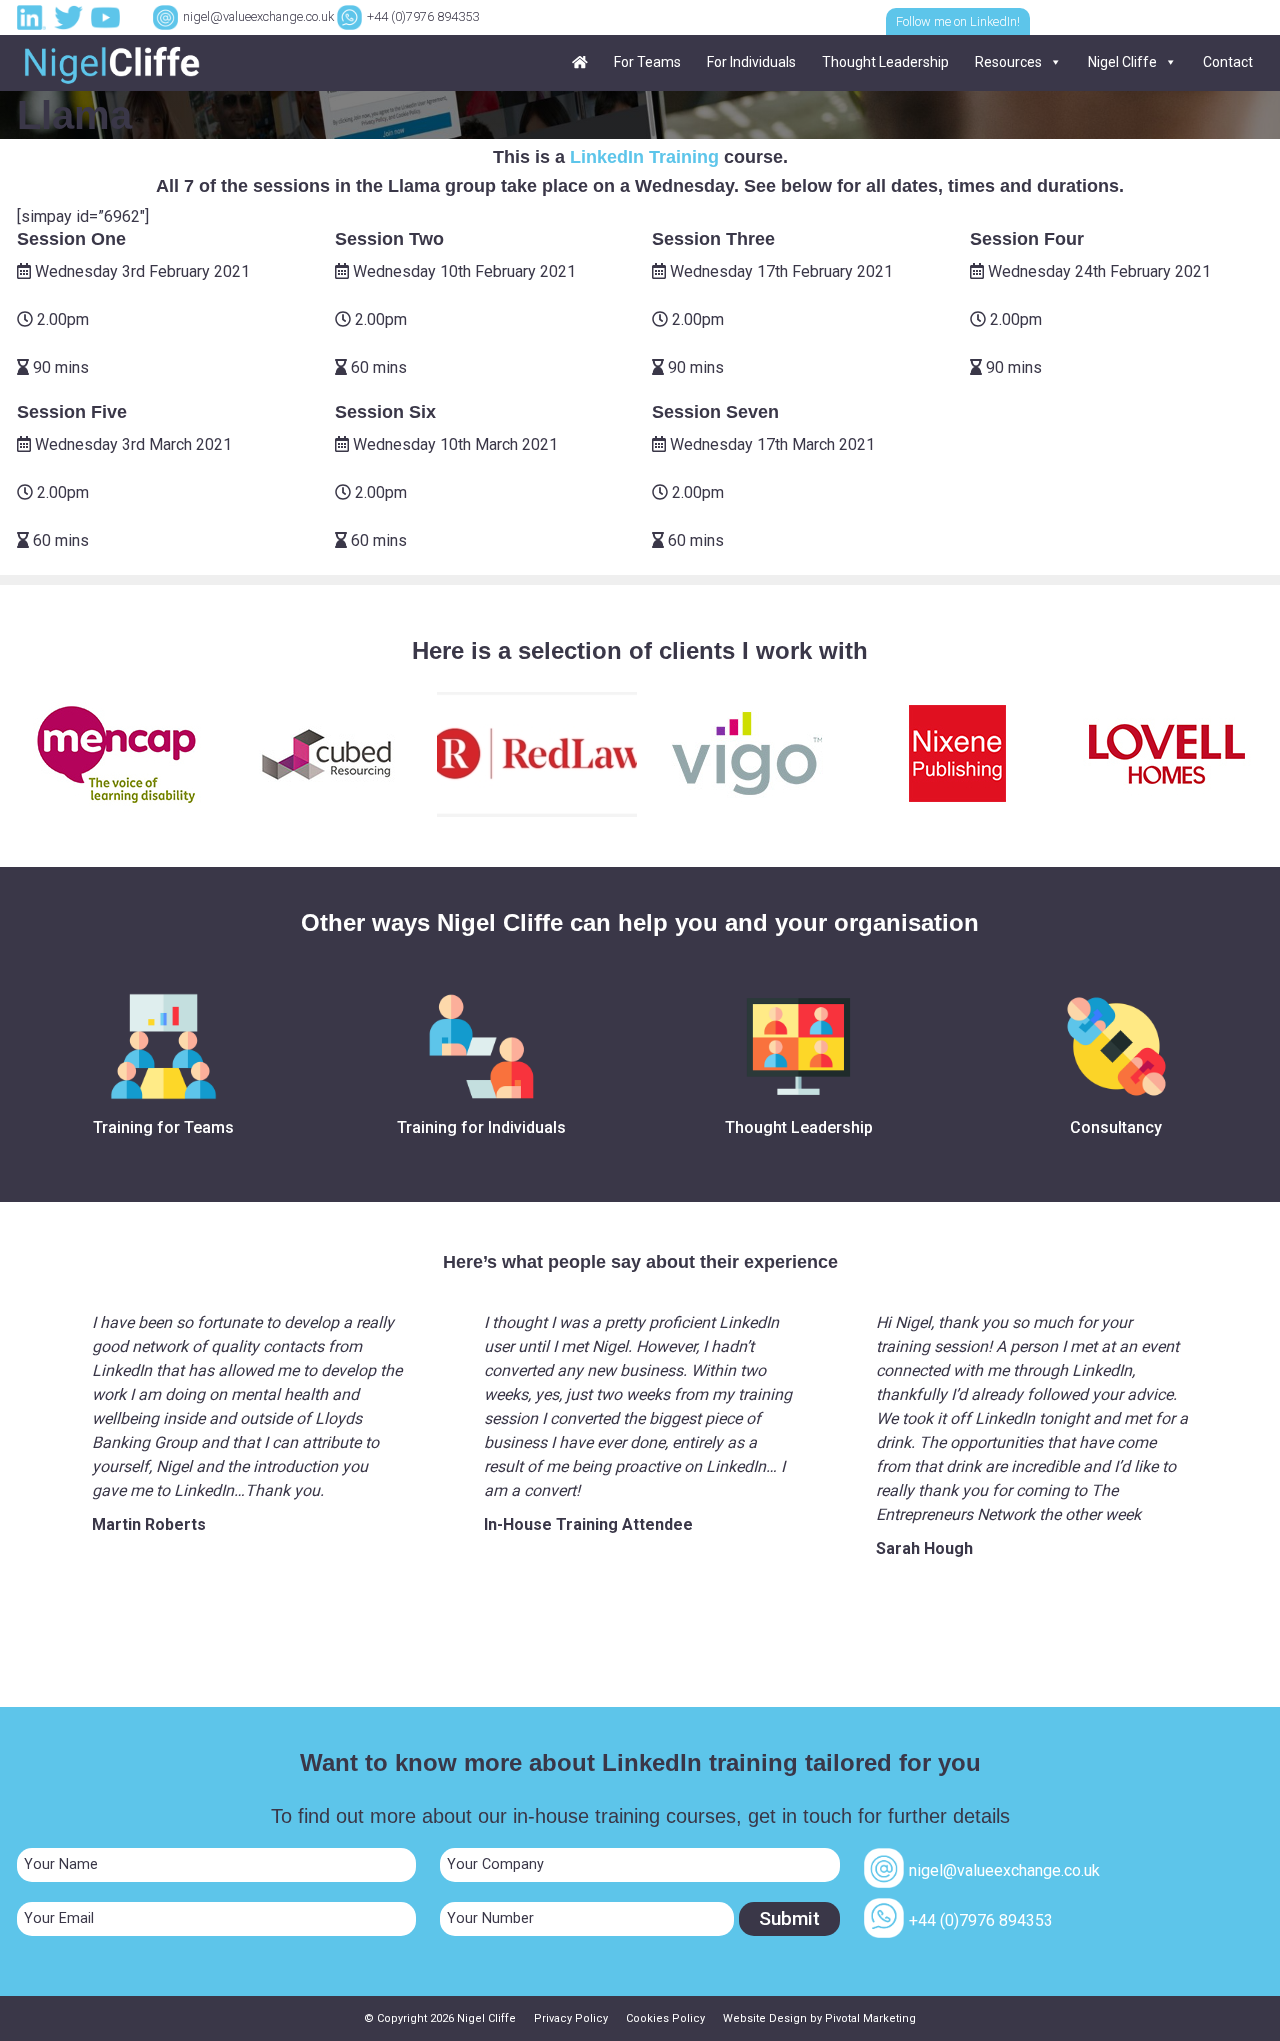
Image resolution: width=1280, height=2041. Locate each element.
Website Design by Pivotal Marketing (819, 2018)
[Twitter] (71, 16)
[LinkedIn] (34, 16)
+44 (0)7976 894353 (423, 16)
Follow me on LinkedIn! (958, 21)
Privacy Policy (571, 2018)
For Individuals (751, 62)
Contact (1228, 62)
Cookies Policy (665, 2018)
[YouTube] (108, 16)
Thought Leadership (885, 62)
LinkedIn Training (644, 157)
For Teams (647, 62)
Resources (1008, 62)
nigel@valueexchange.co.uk (258, 16)
